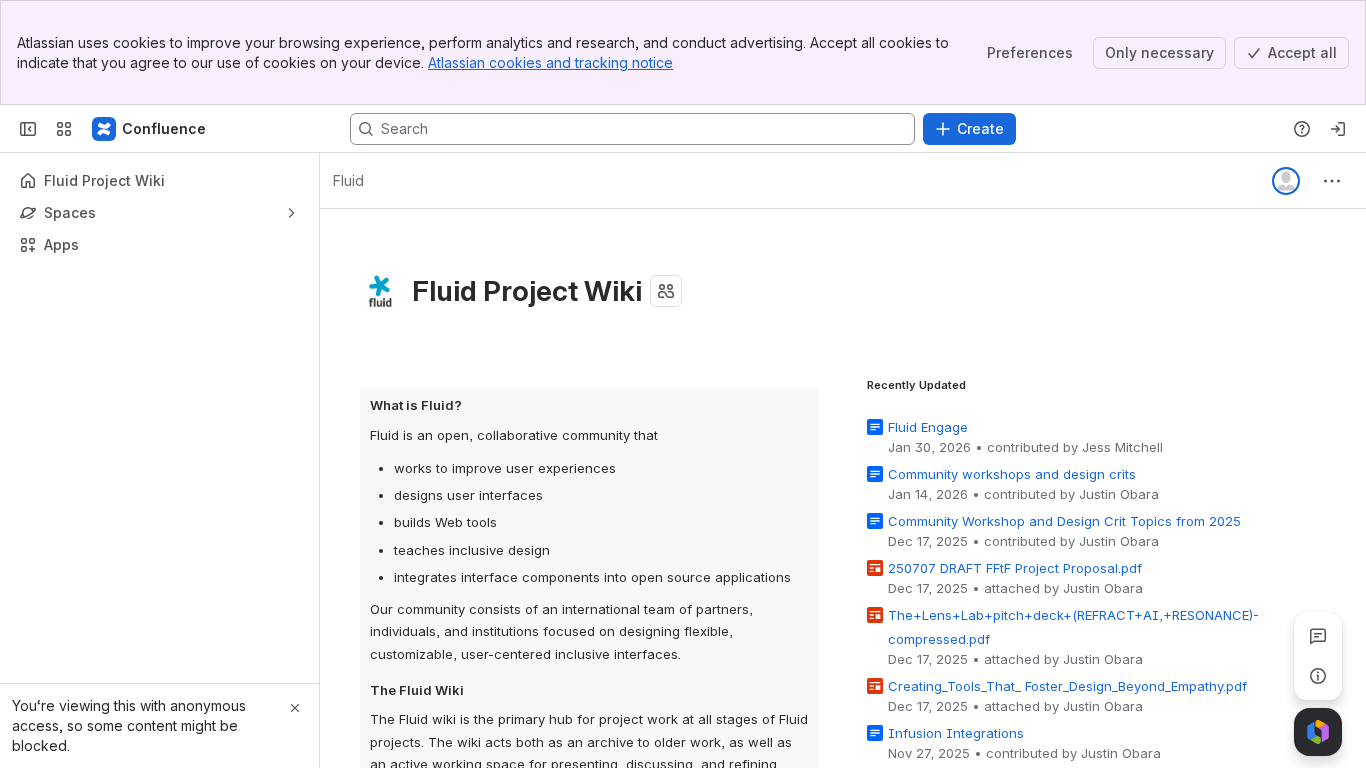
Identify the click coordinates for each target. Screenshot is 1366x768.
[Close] (295, 708)
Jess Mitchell (1122, 447)
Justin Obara (1119, 494)
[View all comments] (1318, 636)
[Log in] (1338, 129)
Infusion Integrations (956, 733)
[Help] (1302, 129)
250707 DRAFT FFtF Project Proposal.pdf (1015, 568)
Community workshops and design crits (1012, 474)
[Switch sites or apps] (64, 129)
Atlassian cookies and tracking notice (550, 62)
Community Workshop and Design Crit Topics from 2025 (1064, 521)
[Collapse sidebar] (28, 129)
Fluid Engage (928, 427)
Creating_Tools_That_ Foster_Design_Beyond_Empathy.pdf (1067, 686)
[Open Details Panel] (1318, 676)
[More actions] (1332, 181)
